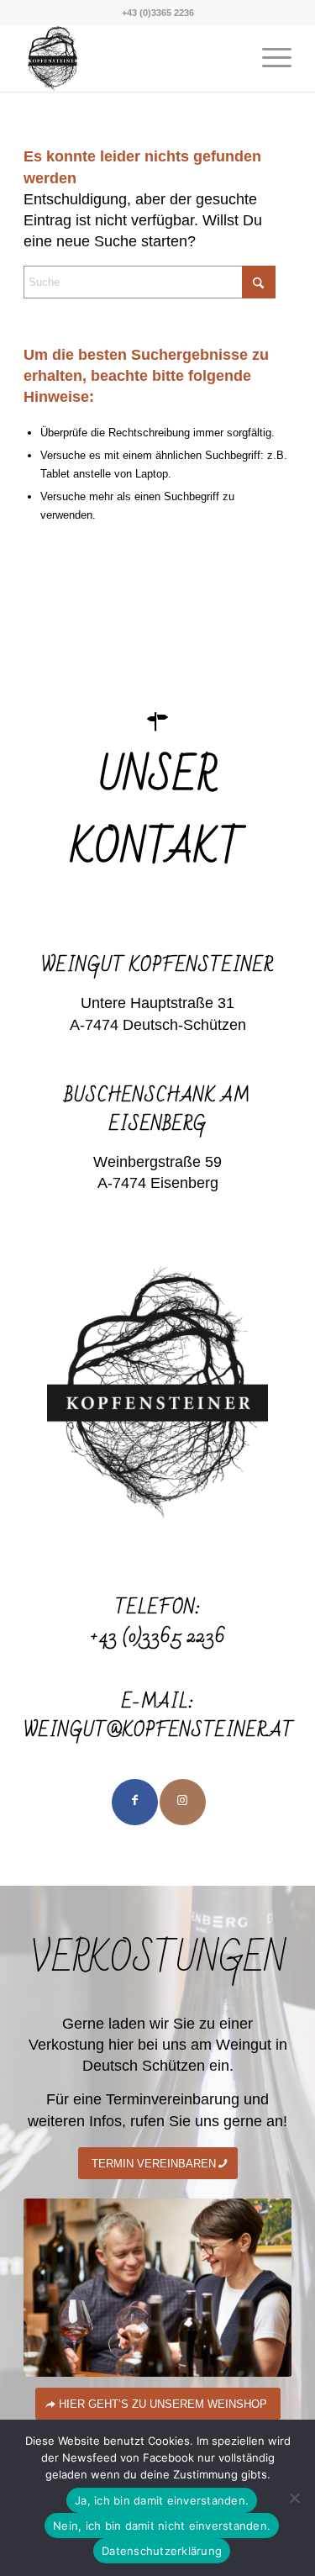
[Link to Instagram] (183, 1802)
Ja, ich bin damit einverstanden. (162, 2500)
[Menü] (268, 58)
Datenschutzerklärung (162, 2551)
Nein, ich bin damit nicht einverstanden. (162, 2526)
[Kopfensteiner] (131, 58)
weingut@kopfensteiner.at (159, 1731)
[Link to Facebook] (135, 1802)
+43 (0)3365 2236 (158, 1636)
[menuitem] (268, 58)
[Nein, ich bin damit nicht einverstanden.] (294, 2498)
